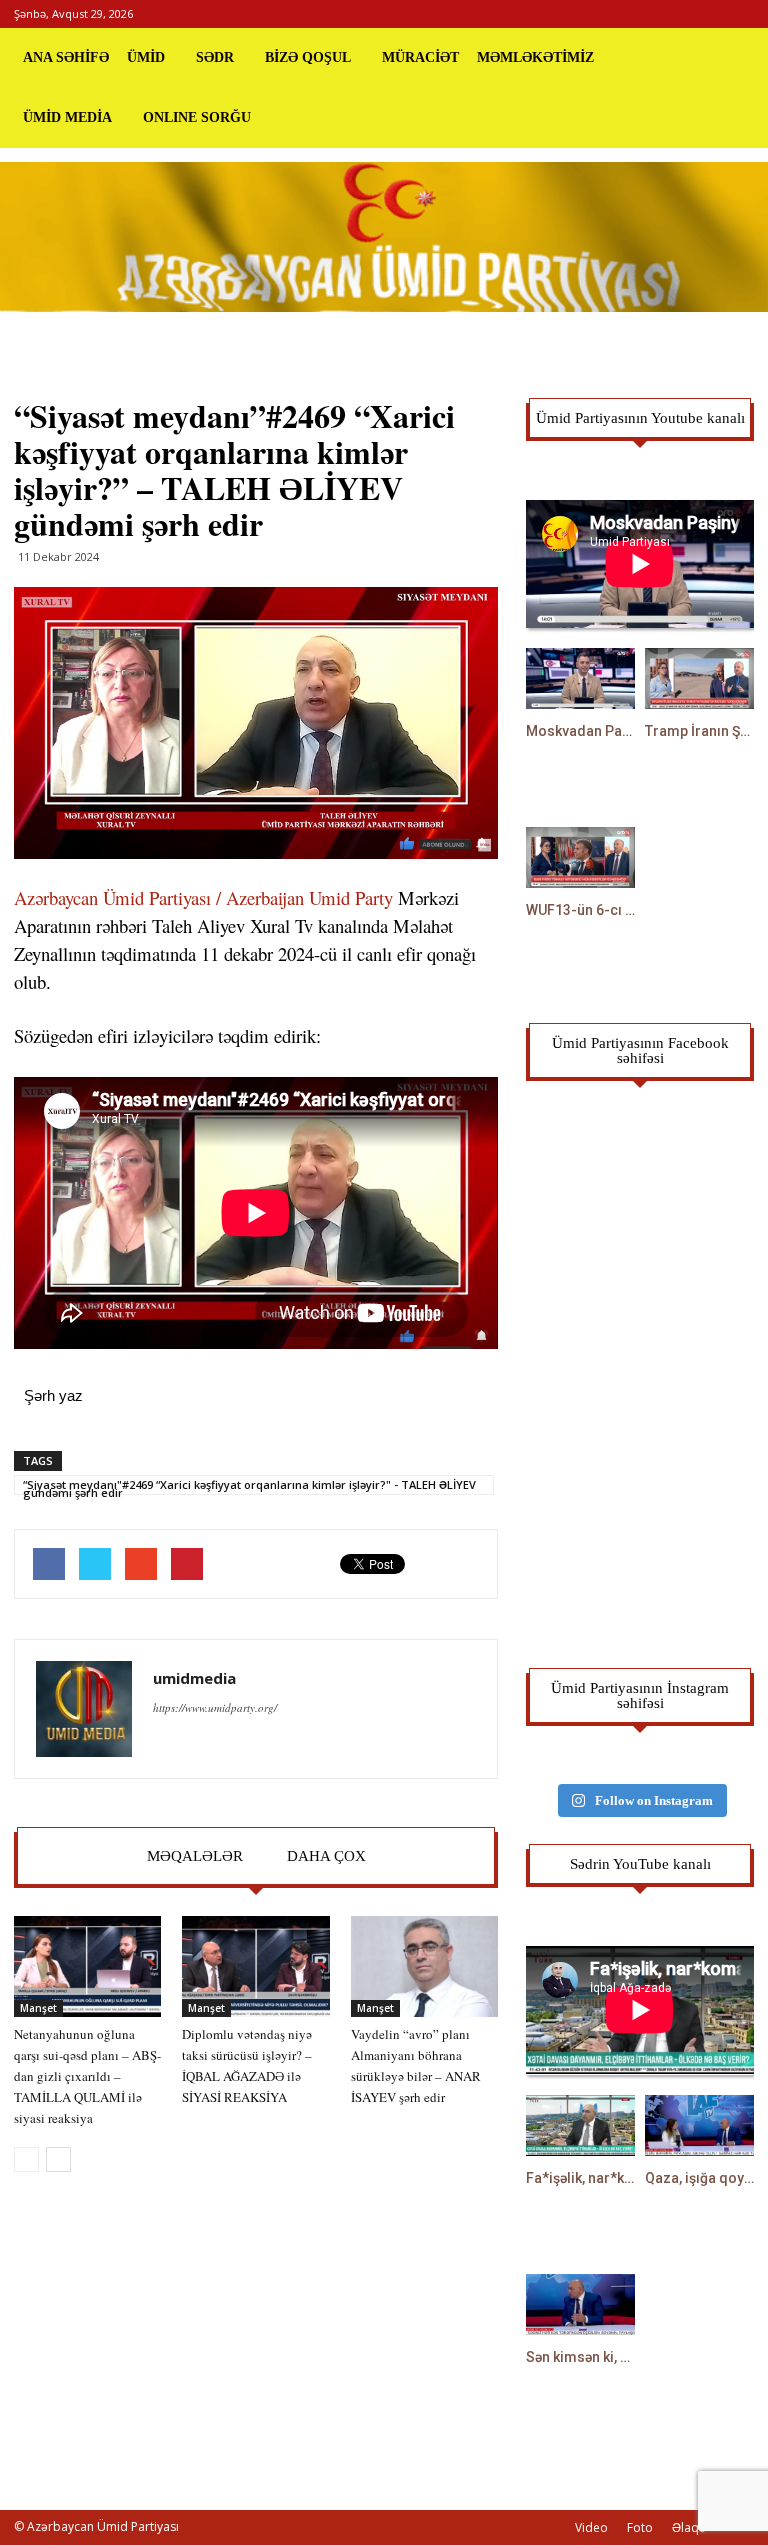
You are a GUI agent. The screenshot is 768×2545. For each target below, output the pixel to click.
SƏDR (215, 57)
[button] (730, 88)
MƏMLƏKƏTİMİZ (535, 57)
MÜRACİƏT (420, 57)
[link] (203, 897)
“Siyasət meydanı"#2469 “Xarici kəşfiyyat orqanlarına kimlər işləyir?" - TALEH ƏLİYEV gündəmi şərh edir (249, 1486)
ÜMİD (146, 57)
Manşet (38, 2008)
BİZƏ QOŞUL (308, 57)
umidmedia (194, 1678)
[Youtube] (739, 14)
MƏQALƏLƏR (195, 1856)
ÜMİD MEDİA (67, 117)
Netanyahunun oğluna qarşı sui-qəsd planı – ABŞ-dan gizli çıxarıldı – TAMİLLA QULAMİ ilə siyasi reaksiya (87, 2076)
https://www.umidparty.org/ (215, 1707)
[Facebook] (673, 14)
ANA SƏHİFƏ (66, 57)
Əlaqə (689, 2527)
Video (591, 2527)
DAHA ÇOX (326, 1856)
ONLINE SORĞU (197, 117)
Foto (640, 2527)
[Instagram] (706, 14)
